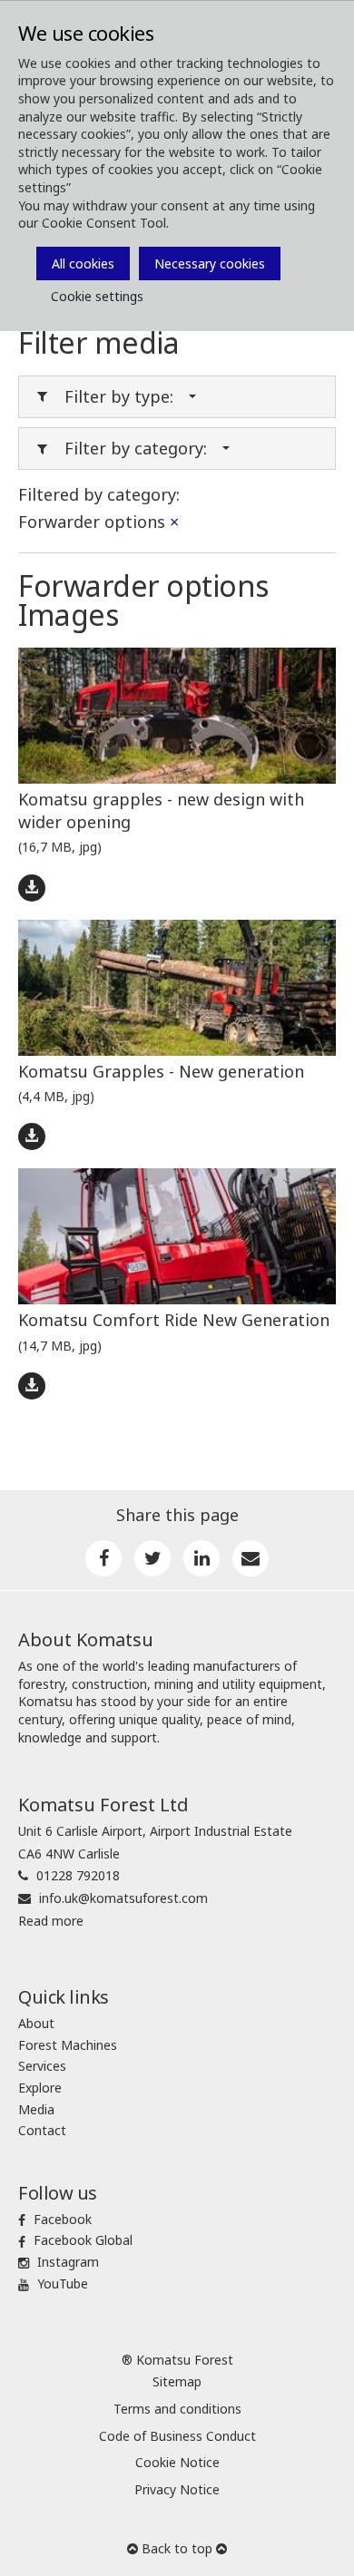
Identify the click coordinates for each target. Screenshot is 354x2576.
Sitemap (177, 2381)
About (36, 2023)
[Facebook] (103, 1558)
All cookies (83, 263)
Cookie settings (97, 296)
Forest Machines (68, 2045)
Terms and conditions (177, 2409)
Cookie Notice (177, 2462)
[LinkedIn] (202, 1558)
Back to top (177, 2548)
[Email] (251, 1558)
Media (36, 2109)
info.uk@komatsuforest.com (123, 1898)
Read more (51, 1921)
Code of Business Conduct (177, 2436)
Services (42, 2066)
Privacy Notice (177, 2489)
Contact (42, 2130)
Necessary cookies (210, 263)
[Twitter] (152, 1558)
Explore (40, 2088)
